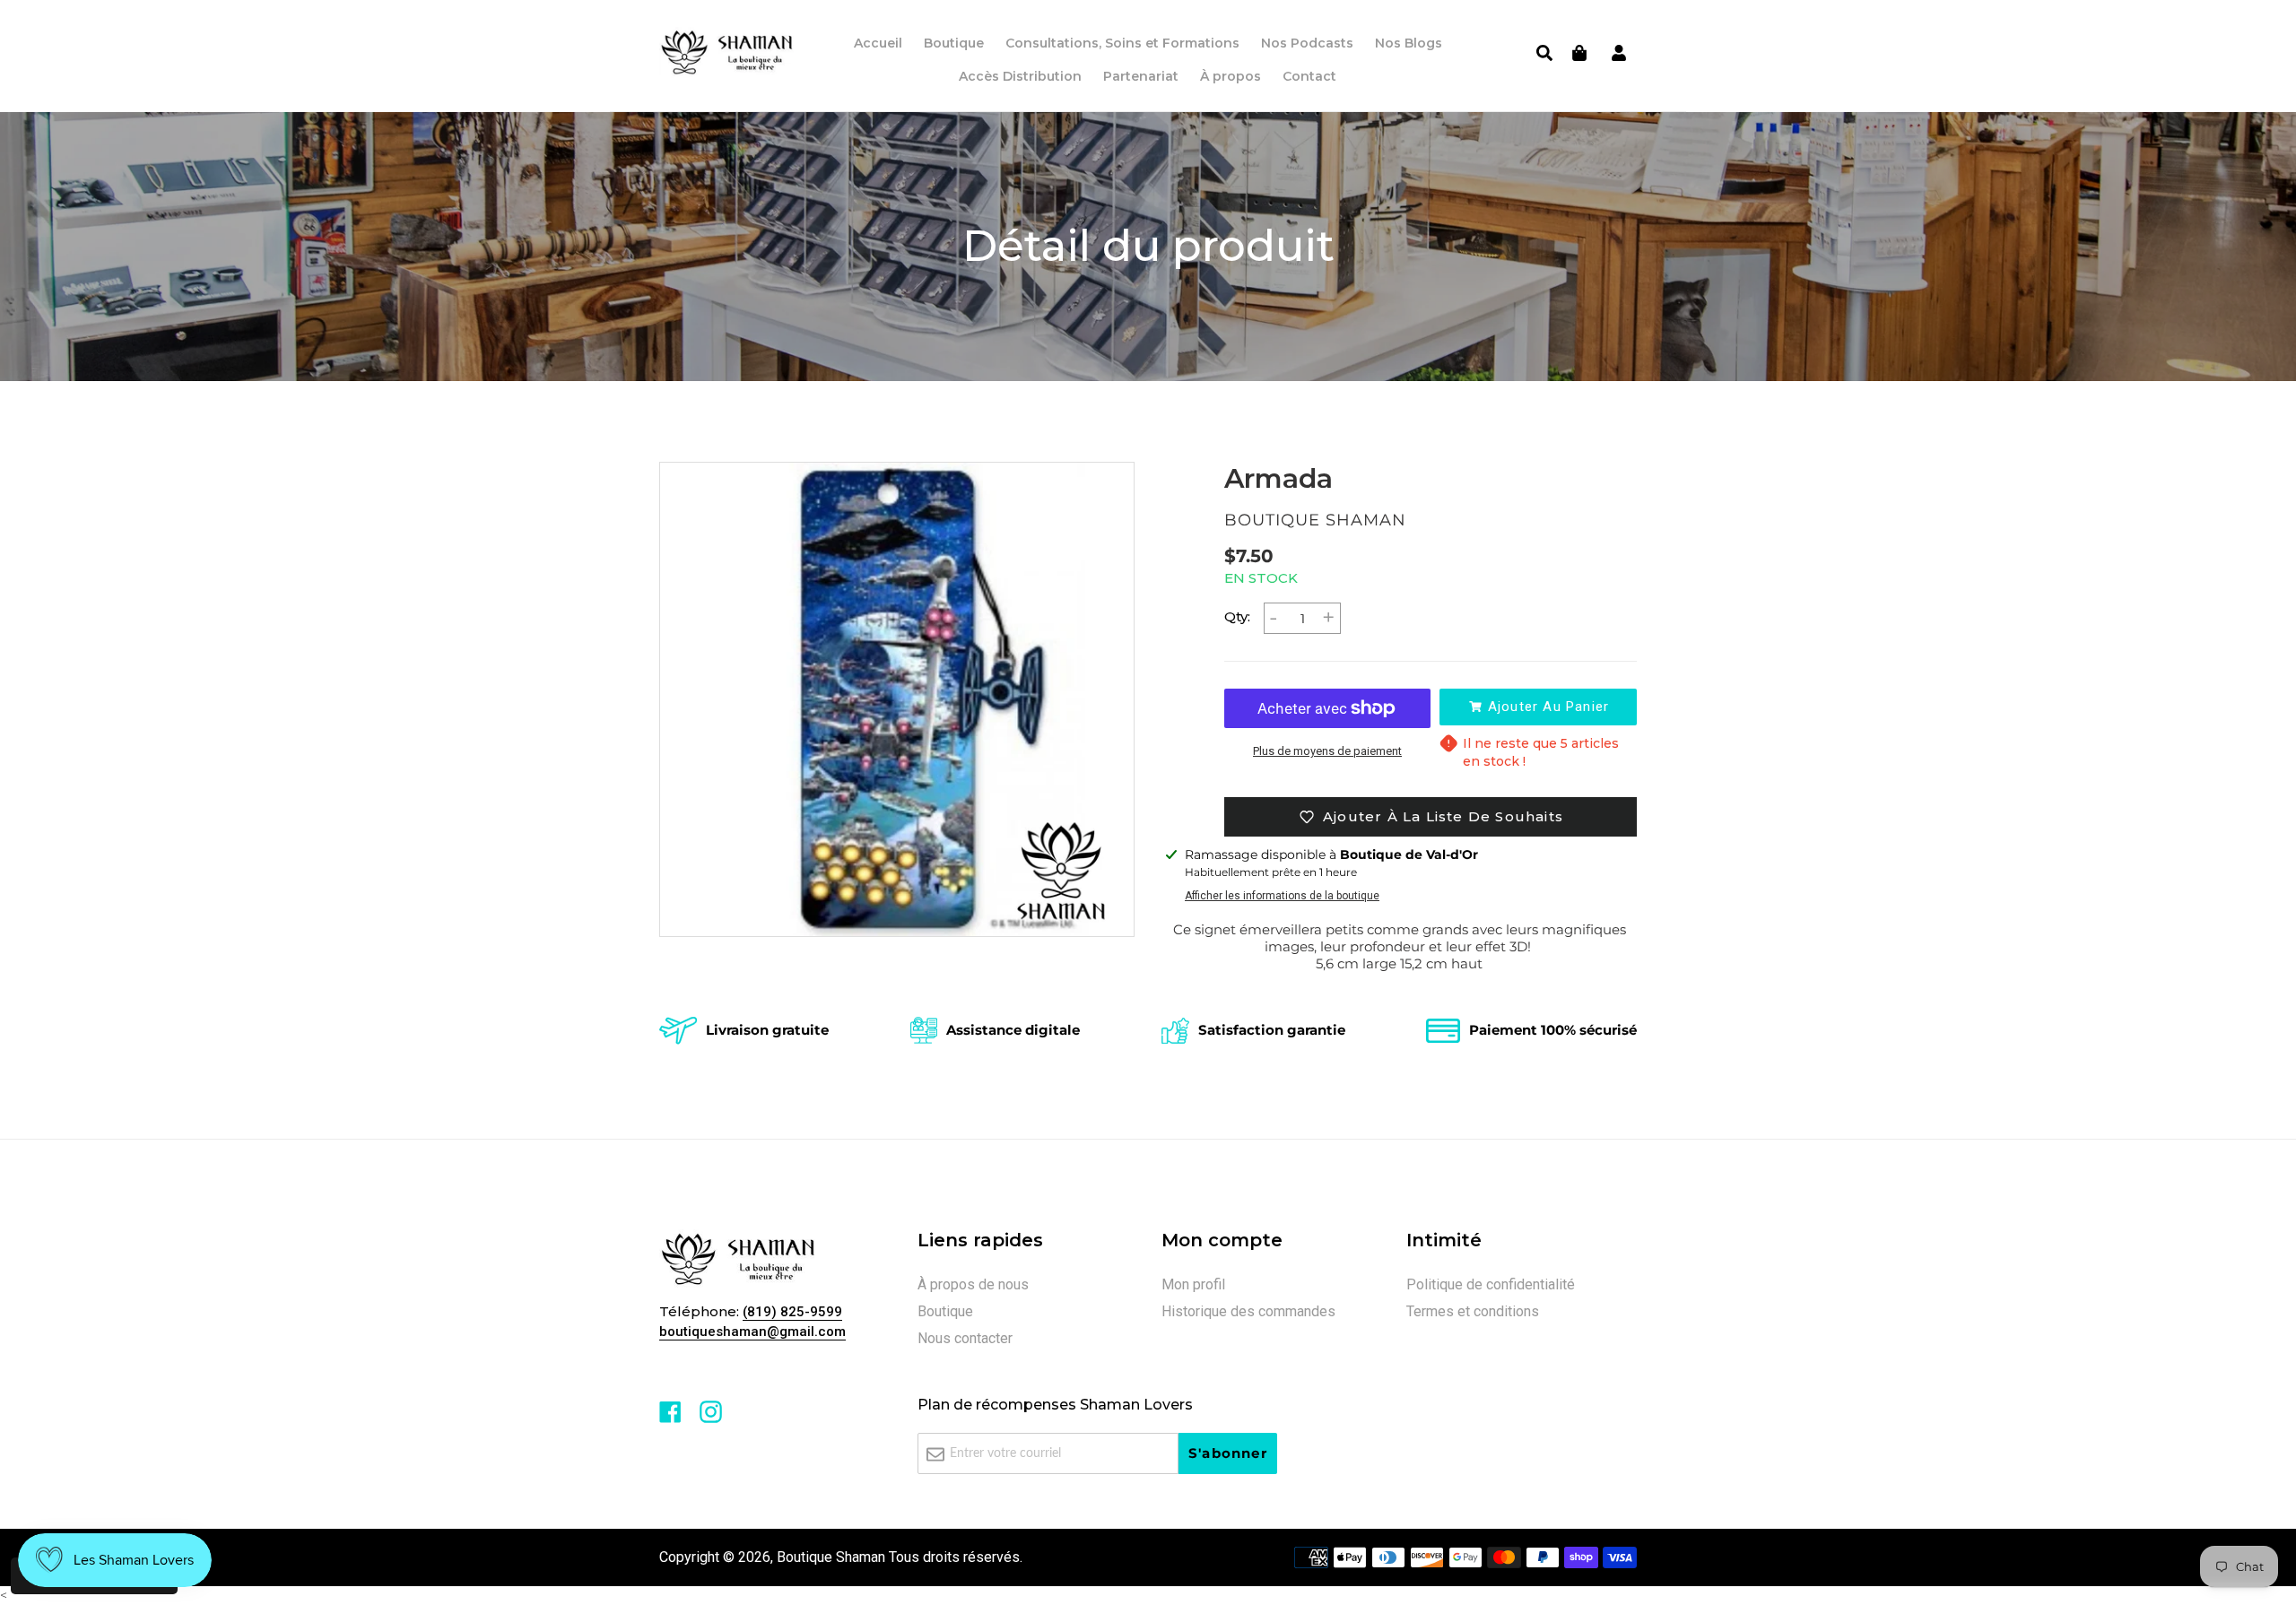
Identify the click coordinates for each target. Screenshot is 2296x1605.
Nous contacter (965, 1338)
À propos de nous (973, 1284)
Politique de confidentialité (1491, 1284)
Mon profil (1193, 1284)
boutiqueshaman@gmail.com (752, 1332)
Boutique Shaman (831, 1557)
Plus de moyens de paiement (1327, 751)
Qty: (1237, 616)
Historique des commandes (1248, 1311)
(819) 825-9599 (792, 1312)
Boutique (945, 1311)
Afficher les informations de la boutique (1282, 896)
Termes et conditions (1473, 1311)
